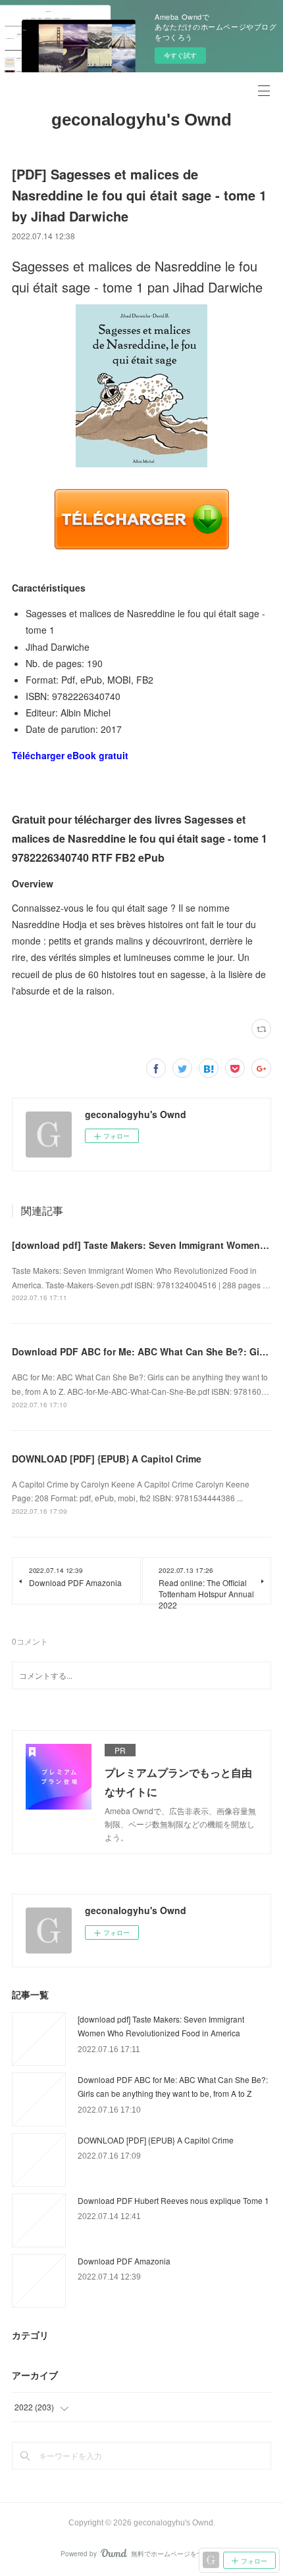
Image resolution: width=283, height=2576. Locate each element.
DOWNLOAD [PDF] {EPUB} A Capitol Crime (107, 1459)
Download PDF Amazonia (124, 2261)
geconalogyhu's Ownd (141, 120)
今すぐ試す (180, 55)
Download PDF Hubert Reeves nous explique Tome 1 (173, 2200)
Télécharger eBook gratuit (70, 755)
